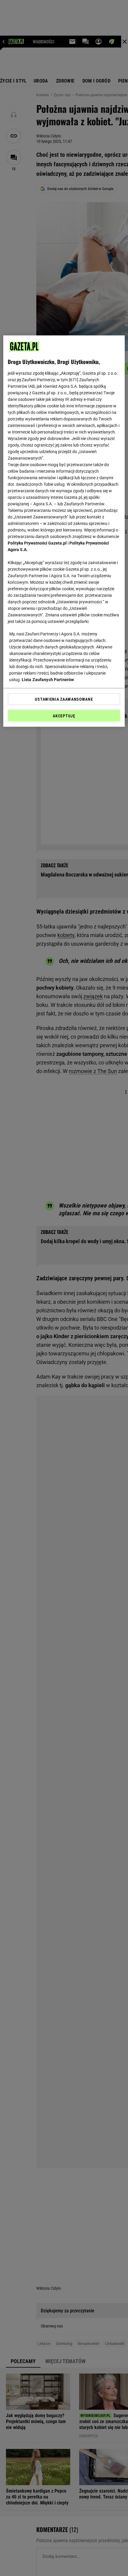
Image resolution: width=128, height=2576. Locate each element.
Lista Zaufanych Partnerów (48, 680)
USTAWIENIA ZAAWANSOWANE (64, 699)
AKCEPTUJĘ (64, 716)
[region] (64, 531)
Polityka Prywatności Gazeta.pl (37, 543)
